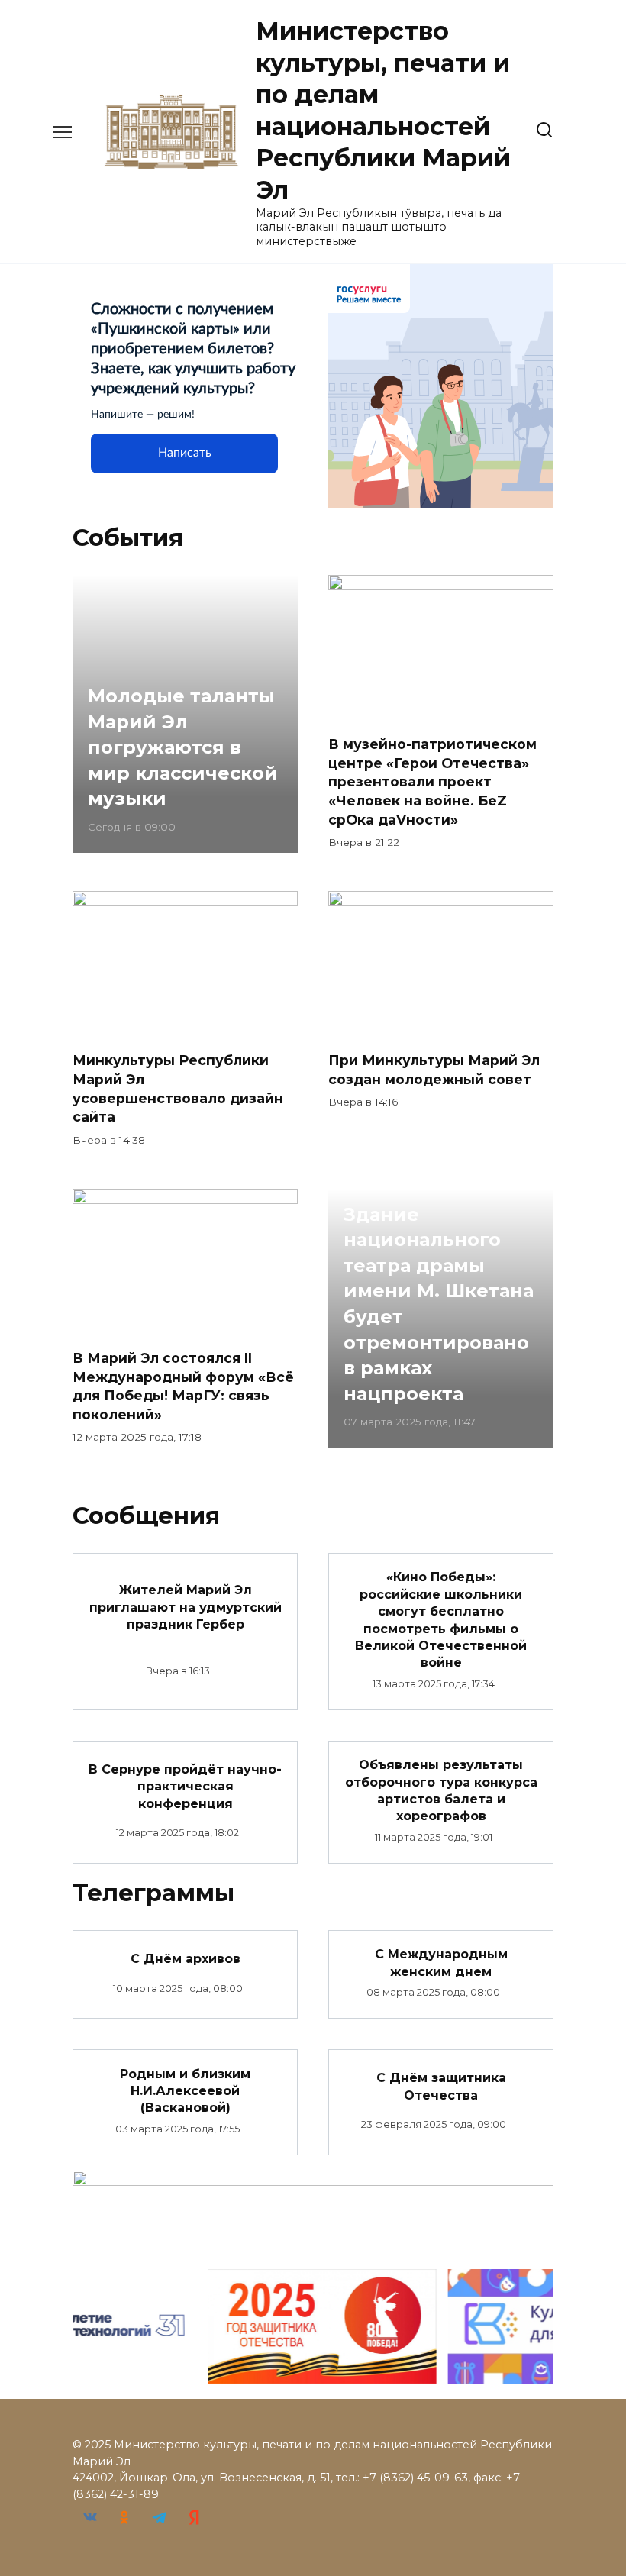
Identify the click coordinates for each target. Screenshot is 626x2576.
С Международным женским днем (441, 1963)
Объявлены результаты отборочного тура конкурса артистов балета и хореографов (441, 1790)
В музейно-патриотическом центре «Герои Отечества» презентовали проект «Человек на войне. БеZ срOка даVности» (432, 782)
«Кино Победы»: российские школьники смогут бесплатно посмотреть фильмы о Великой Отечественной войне (441, 1620)
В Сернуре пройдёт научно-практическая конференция (185, 1786)
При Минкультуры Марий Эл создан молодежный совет (434, 1070)
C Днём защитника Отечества (441, 2086)
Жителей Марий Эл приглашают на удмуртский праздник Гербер (186, 1607)
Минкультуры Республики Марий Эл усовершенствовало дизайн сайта (178, 1088)
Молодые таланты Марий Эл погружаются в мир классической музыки (183, 747)
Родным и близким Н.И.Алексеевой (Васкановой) (185, 2090)
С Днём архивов (186, 1959)
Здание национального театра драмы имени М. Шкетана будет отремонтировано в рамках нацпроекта (439, 1304)
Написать (185, 453)
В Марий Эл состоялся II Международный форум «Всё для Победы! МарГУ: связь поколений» (183, 1386)
